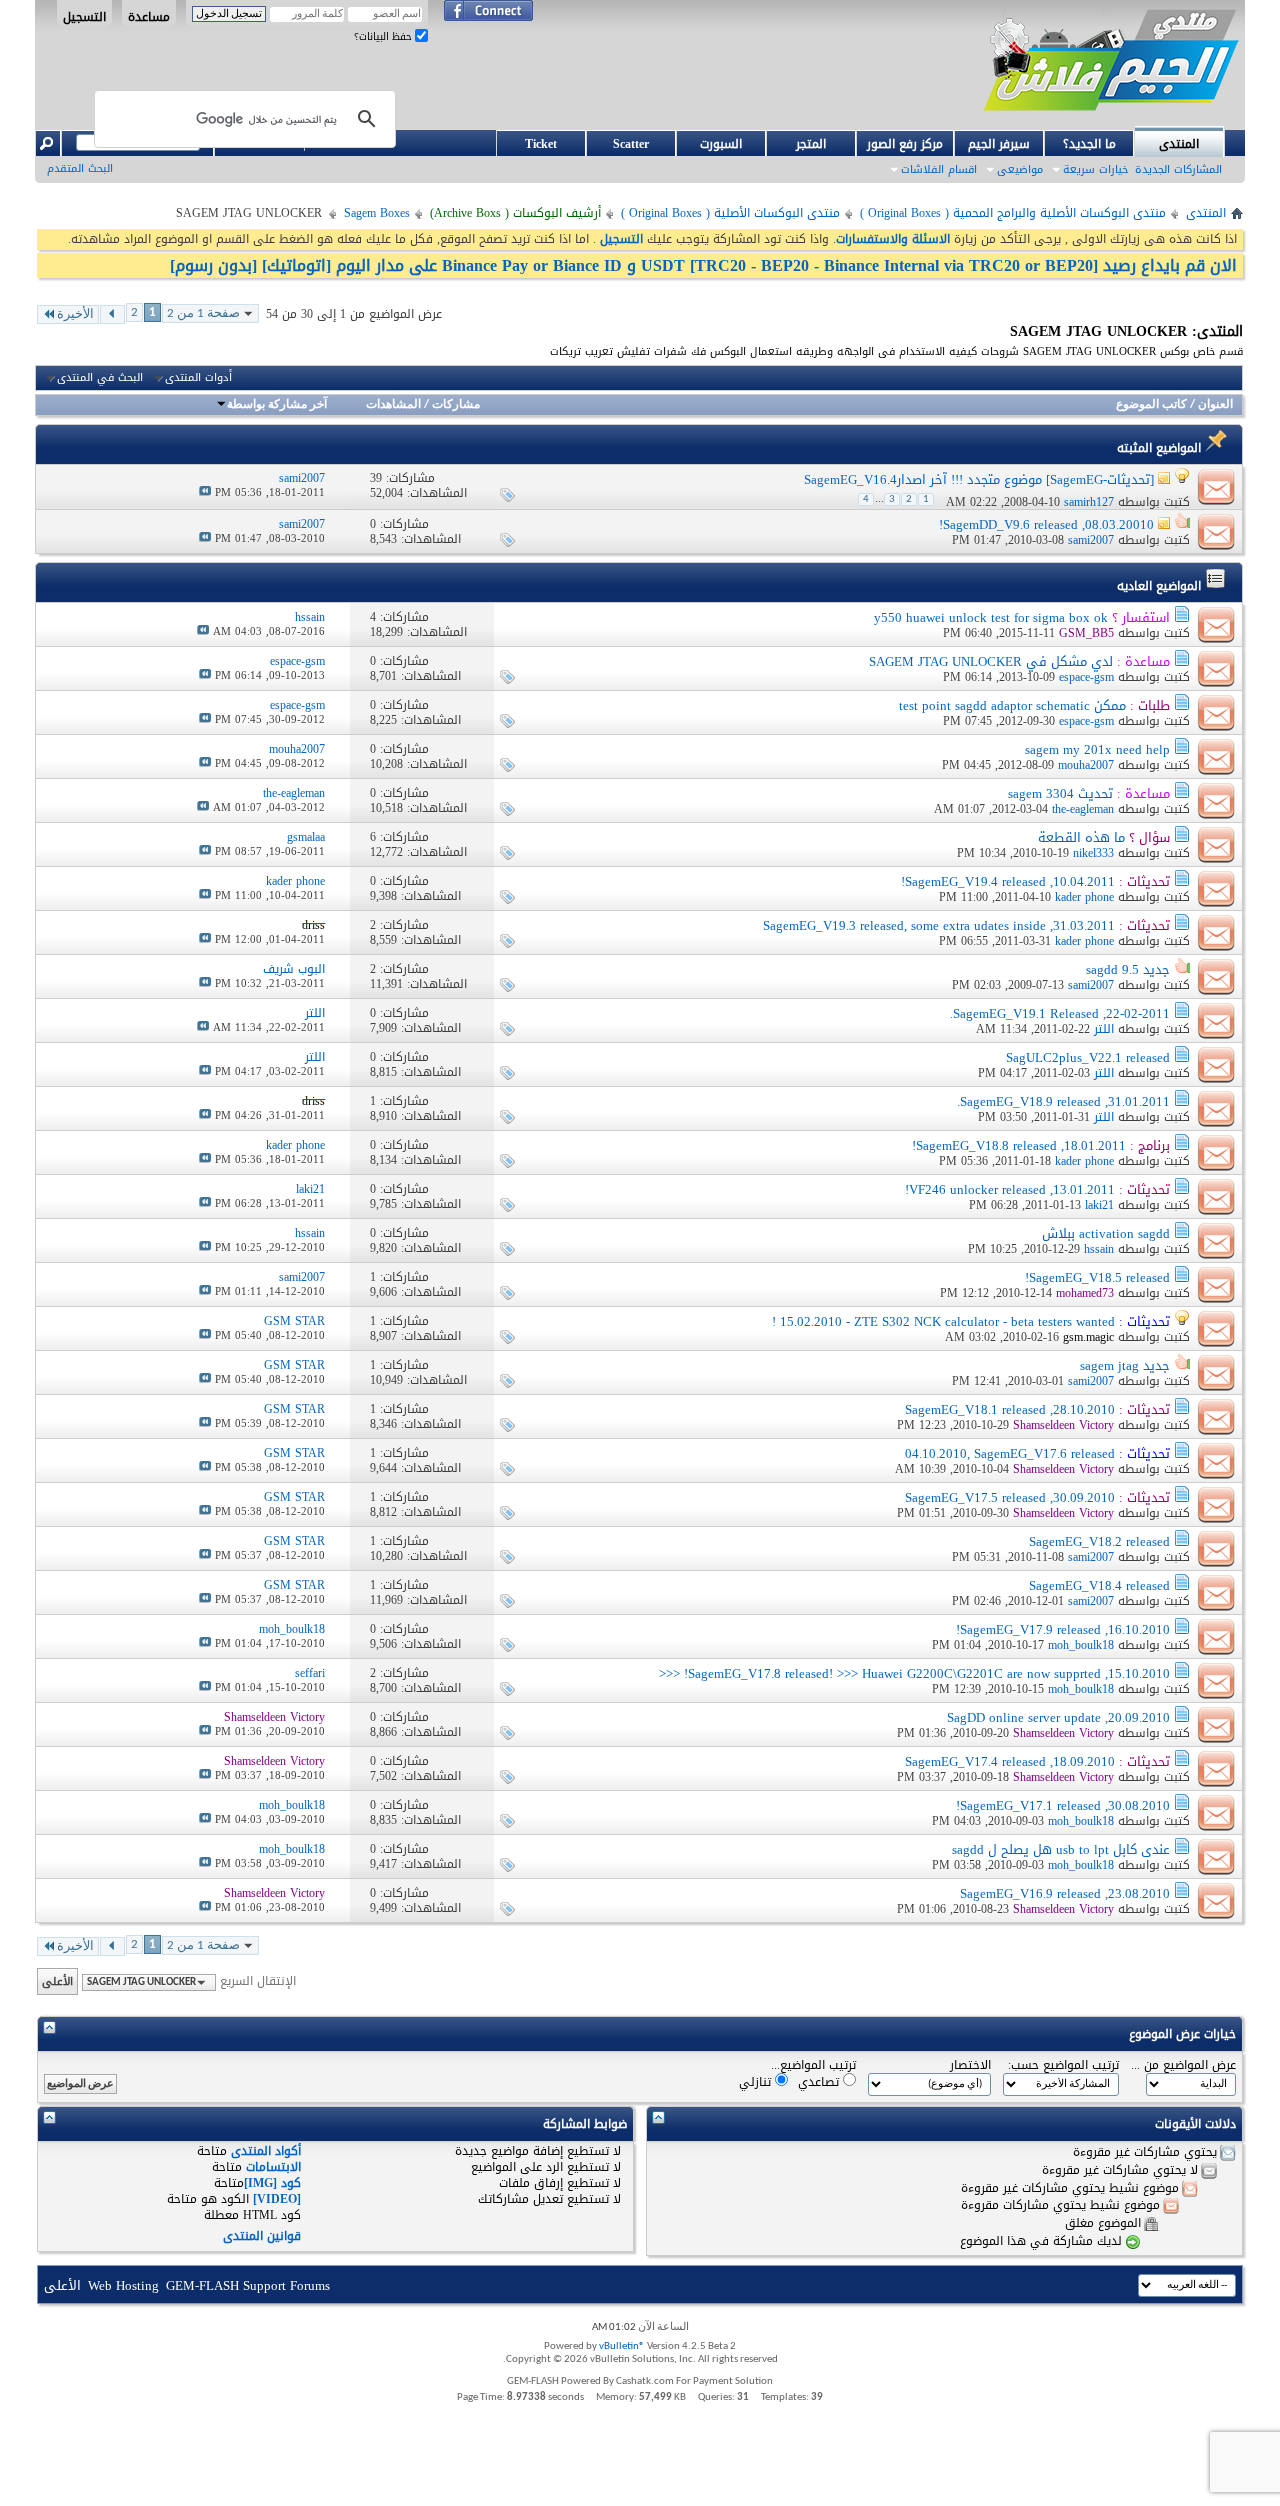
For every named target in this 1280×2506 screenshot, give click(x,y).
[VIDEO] (277, 2199)
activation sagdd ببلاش (1106, 1233)
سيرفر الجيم (999, 144)
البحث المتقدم (80, 168)
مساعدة (149, 16)
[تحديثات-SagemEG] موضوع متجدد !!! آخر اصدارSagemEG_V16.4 (979, 479)
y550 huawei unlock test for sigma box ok (991, 617)
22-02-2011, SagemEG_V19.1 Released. (1060, 1013)
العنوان (1215, 405)
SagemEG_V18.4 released (1099, 1585)
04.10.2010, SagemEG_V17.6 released (1010, 1453)
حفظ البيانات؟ (384, 36)
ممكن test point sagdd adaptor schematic (1012, 705)
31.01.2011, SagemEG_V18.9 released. (1063, 1101)
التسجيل (84, 16)
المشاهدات (393, 405)
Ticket (541, 144)
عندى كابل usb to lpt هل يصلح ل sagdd (1061, 1849)
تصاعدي (820, 2081)
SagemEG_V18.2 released (1099, 1541)
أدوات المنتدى (198, 378)
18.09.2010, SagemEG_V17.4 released (1010, 1761)
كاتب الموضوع (1151, 405)
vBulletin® (622, 2346)
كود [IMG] (272, 2183)
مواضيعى (1020, 169)
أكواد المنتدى (266, 2151)
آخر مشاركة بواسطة (277, 405)
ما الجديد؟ (1089, 144)
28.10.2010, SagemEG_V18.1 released (1010, 1409)
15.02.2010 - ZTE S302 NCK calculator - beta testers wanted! (943, 1321)
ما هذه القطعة (1081, 837)
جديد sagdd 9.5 (1128, 969)
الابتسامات (273, 2167)
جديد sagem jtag (1125, 1365)
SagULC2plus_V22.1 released (1088, 1057)
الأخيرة (75, 314)
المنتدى (1179, 144)
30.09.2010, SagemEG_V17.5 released (1010, 1497)
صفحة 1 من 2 (203, 313)
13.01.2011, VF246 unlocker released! (1010, 1189)
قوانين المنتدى (262, 2236)
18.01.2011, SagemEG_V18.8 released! (1019, 1145)
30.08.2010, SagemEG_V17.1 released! (1063, 1805)
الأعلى (57, 1981)
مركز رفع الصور (905, 144)
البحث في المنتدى (100, 378)
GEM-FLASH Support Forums (248, 2285)
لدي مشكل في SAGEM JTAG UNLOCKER (991, 661)
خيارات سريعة (1095, 169)
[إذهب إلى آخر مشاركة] (205, 492)
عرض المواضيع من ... (1183, 2065)
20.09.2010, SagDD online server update (1058, 1717)
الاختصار (970, 2065)
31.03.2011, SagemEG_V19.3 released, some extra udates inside (939, 925)
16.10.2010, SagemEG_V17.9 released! (1063, 1629)
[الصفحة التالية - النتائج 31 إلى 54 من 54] (112, 314)
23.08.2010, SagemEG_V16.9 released (1065, 1893)
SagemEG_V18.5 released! (1097, 1277)
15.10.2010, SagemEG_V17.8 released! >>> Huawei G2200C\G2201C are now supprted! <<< (914, 1673)
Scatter (631, 144)
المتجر (811, 144)
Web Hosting (123, 2285)
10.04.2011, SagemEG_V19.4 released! (1008, 881)
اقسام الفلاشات (939, 169)
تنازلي (757, 2081)
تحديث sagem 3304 (1060, 793)
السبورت (721, 144)
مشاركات (456, 405)
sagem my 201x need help (1097, 749)
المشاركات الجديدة (1178, 169)
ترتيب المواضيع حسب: (1063, 2065)
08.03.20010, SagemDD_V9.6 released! (1046, 524)
